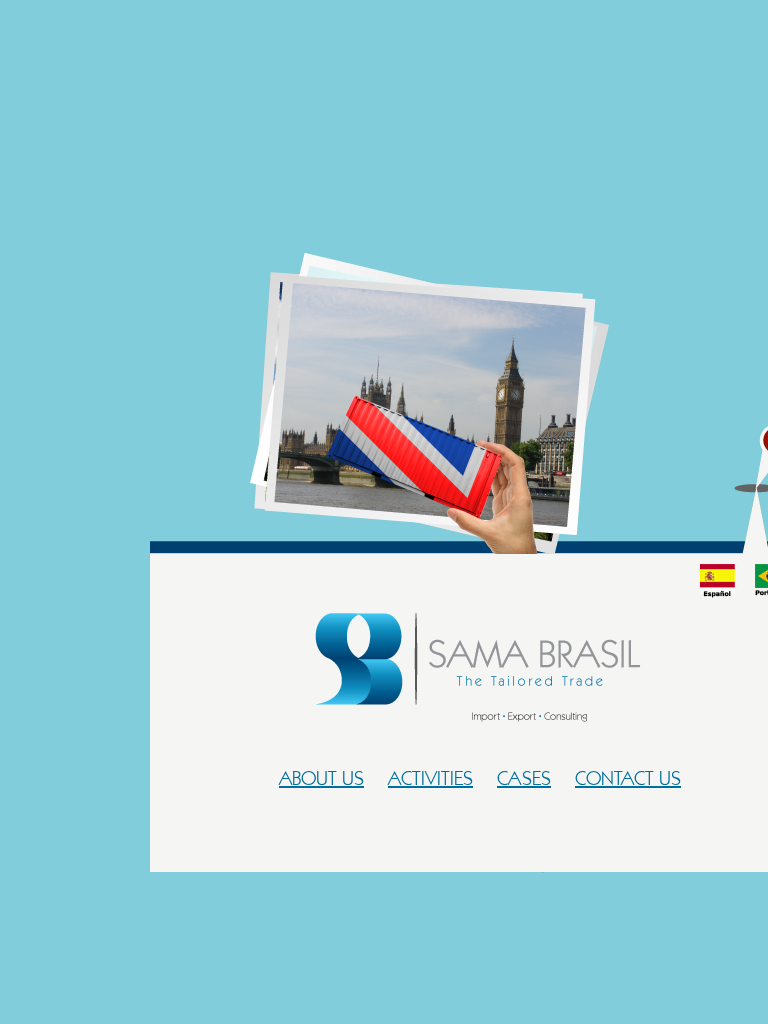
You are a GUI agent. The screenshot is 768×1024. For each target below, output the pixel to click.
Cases (524, 778)
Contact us (628, 778)
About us (321, 778)
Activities (430, 778)
